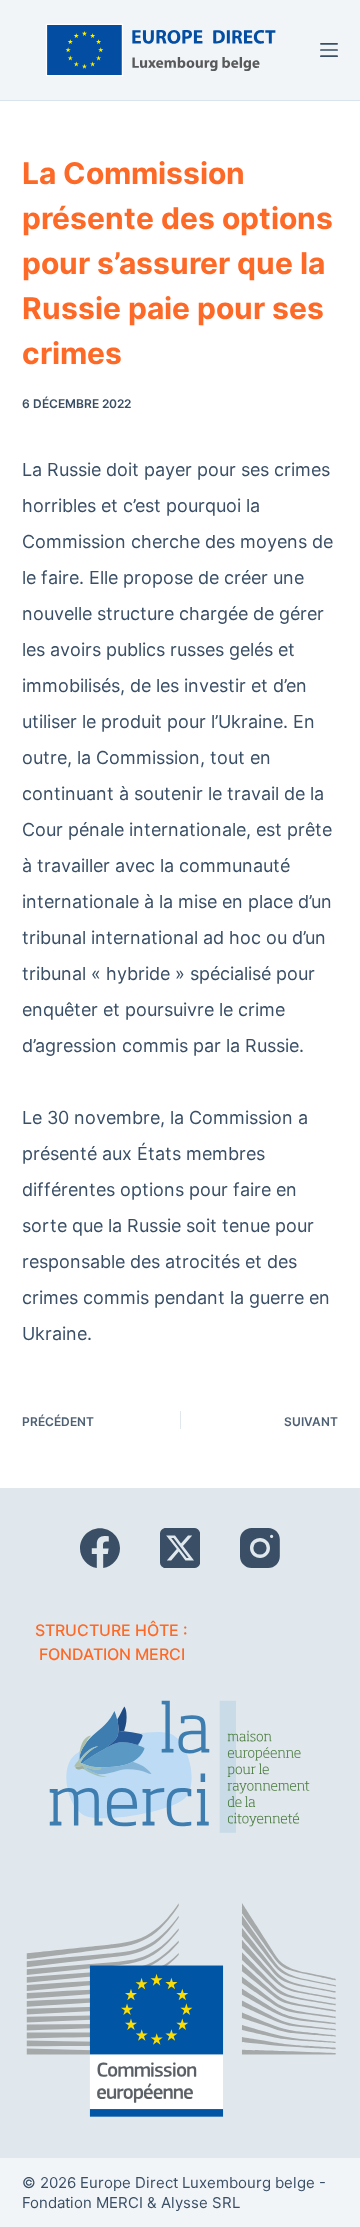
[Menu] (329, 50)
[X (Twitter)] (180, 1548)
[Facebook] (100, 1548)
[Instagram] (260, 1548)
